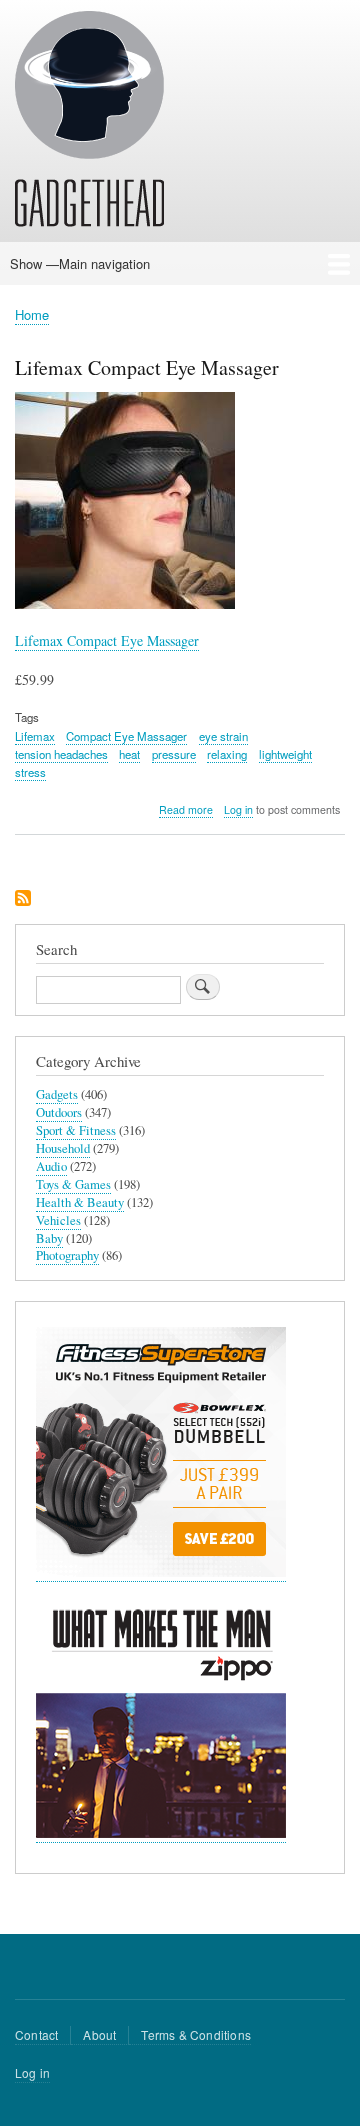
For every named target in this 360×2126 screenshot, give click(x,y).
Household (63, 1148)
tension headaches (61, 754)
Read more (186, 810)
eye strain (223, 736)
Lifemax (35, 736)
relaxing (227, 754)
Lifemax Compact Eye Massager (107, 640)
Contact (36, 2034)
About (99, 2034)
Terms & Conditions (196, 2034)
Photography (67, 1255)
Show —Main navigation (80, 263)
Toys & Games (73, 1184)
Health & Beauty (80, 1202)
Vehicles (58, 1220)
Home (32, 314)
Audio (51, 1166)
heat (129, 754)
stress (30, 772)
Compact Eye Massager (126, 736)
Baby (49, 1238)
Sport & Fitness (76, 1130)
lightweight (285, 754)
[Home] (89, 122)
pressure (174, 754)
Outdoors (59, 1112)
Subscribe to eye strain (23, 899)
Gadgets (57, 1094)
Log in (238, 809)
